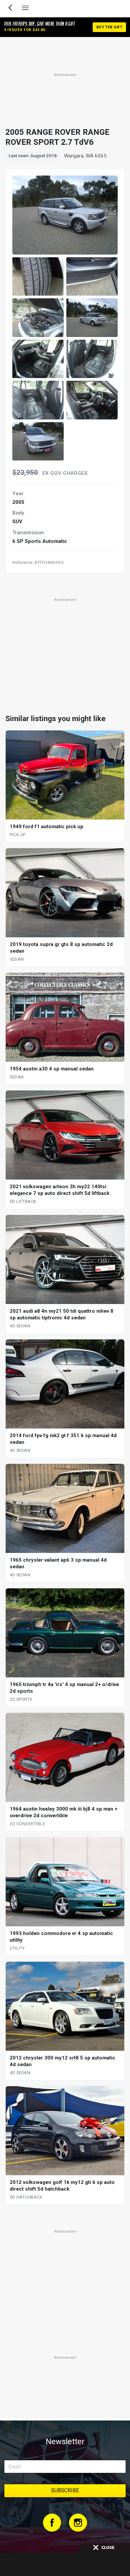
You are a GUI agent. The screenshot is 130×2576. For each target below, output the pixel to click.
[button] (38, 277)
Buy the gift (109, 27)
